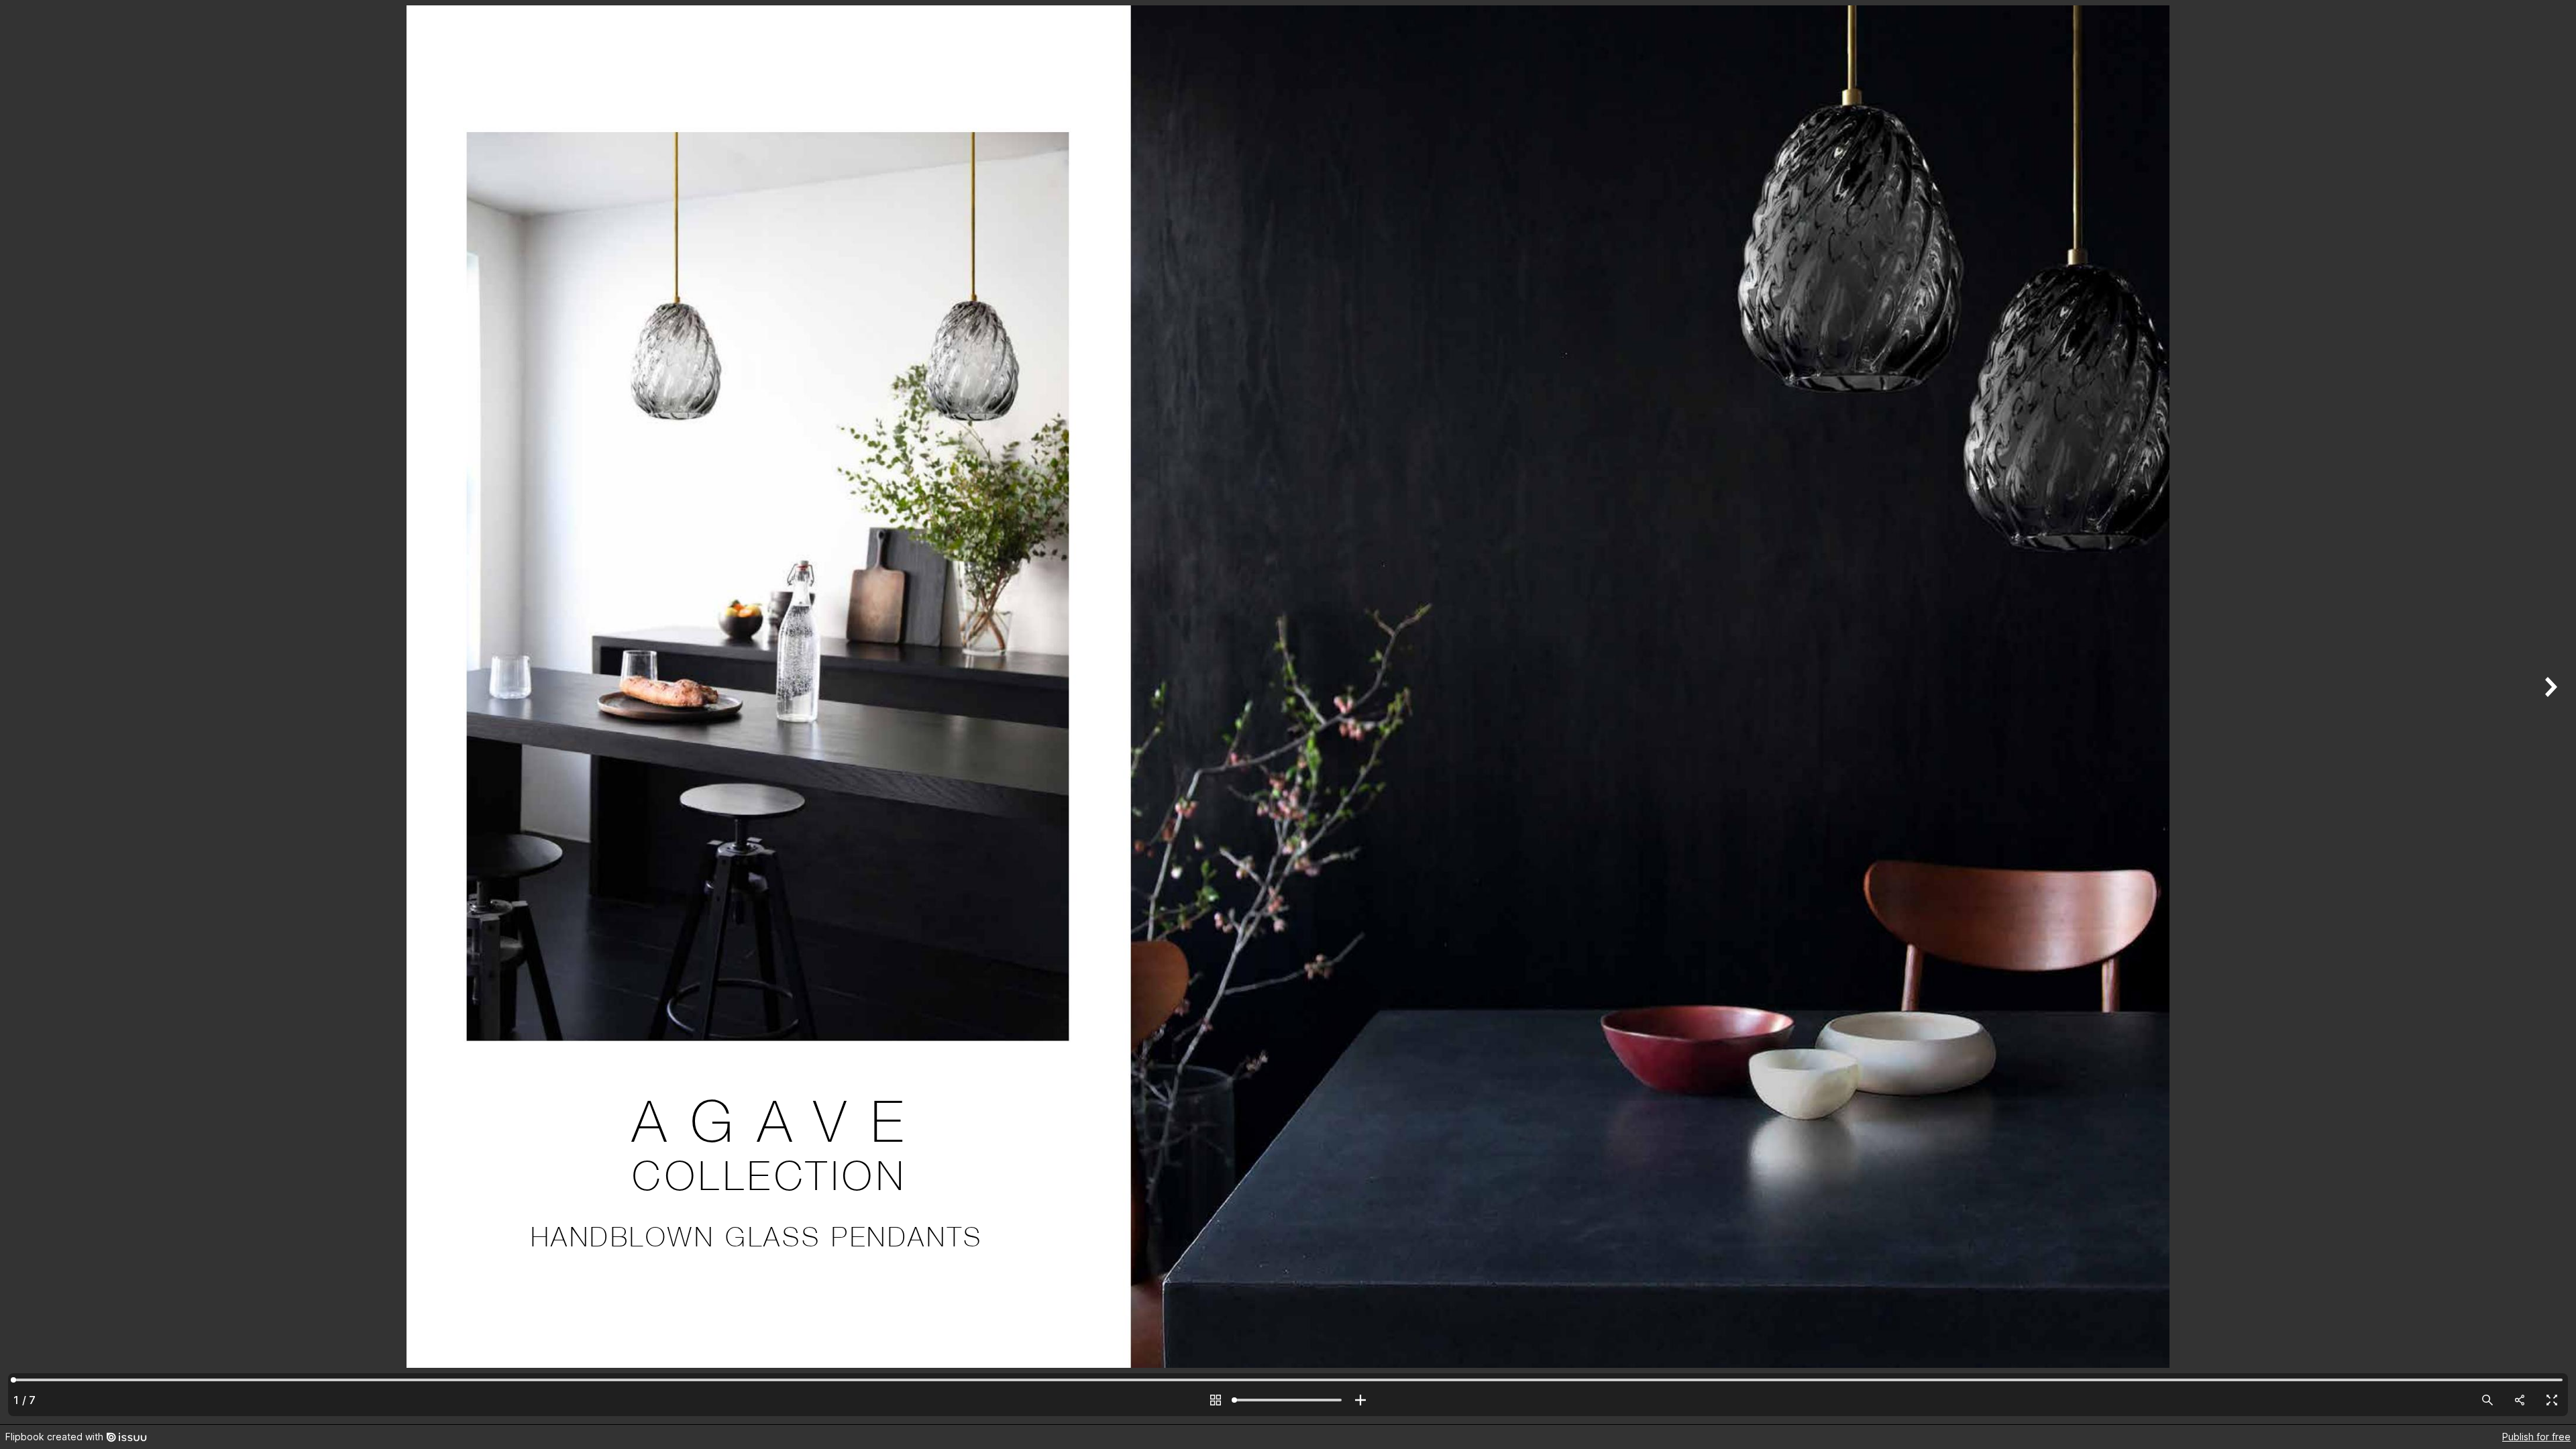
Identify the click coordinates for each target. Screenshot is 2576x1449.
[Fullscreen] (2552, 1400)
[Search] (2487, 1400)
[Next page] (2549, 712)
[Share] (2520, 1400)
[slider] (1288, 1400)
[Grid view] (1216, 1400)
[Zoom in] (1360, 1400)
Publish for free (2536, 1437)
